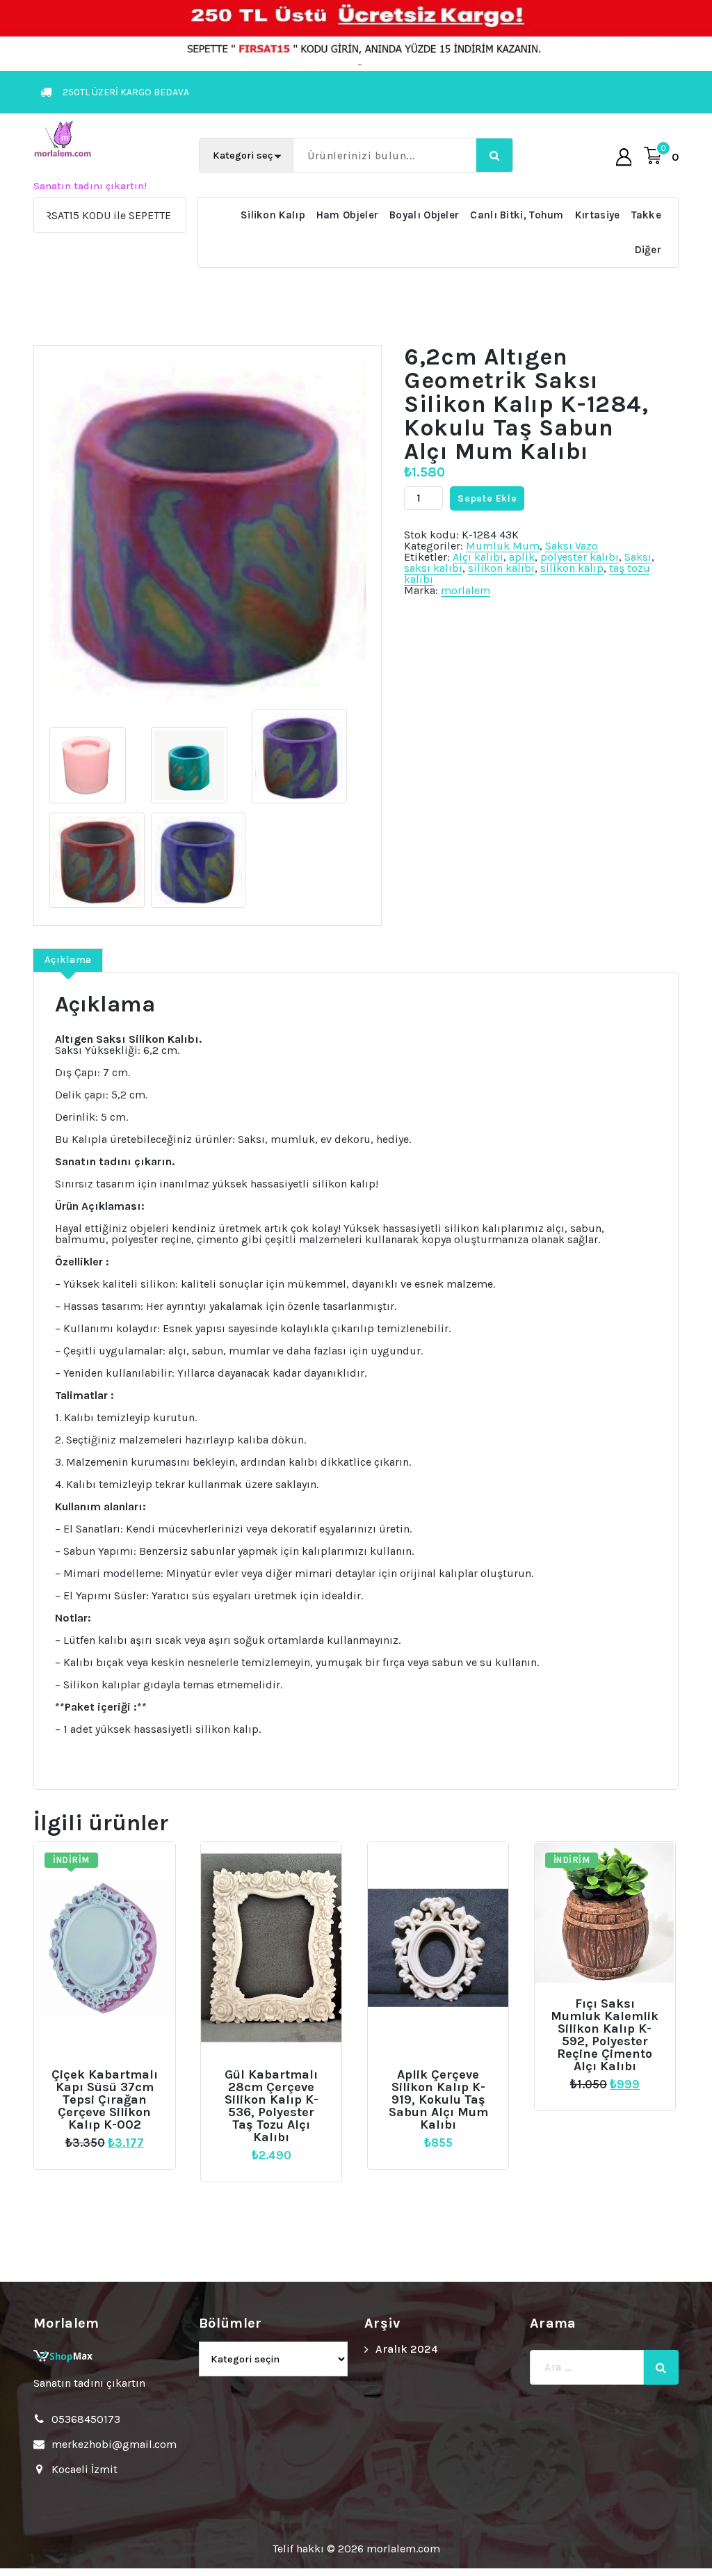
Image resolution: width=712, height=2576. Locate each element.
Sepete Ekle (487, 498)
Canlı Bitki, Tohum (517, 215)
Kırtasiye (598, 215)
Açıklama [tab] (68, 960)
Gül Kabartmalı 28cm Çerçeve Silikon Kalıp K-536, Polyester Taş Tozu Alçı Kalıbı (272, 2106)
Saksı (638, 557)
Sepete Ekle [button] (110, 2070)
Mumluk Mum (503, 546)
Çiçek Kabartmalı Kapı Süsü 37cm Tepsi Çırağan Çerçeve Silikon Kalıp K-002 (105, 2099)
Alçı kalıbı (478, 557)
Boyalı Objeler (424, 215)
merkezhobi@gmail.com (114, 2444)
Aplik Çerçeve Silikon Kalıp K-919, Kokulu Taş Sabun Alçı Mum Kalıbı (438, 2099)
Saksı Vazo (572, 546)
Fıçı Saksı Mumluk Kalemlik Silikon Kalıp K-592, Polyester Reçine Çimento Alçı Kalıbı (605, 2035)
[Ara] (661, 2367)
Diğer (648, 250)
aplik (522, 557)
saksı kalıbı (433, 568)
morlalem (466, 590)
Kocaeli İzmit (84, 2469)
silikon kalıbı (501, 568)
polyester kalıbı (580, 557)
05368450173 (86, 2419)
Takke (647, 215)
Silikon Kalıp (273, 215)
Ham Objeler (347, 215)
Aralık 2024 (407, 2349)
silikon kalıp (572, 568)
